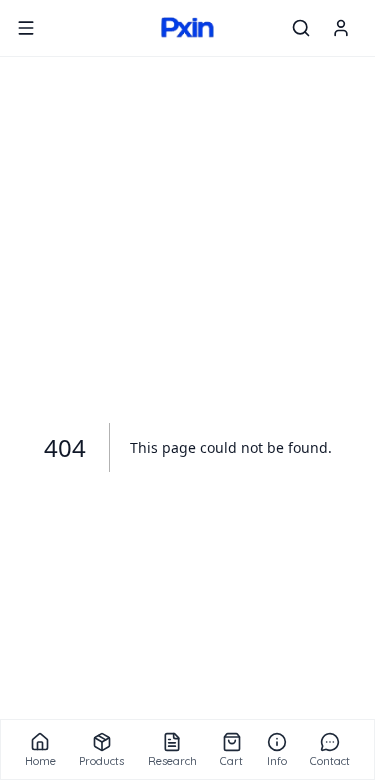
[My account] (341, 28)
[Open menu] (26, 28)
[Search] (301, 28)
